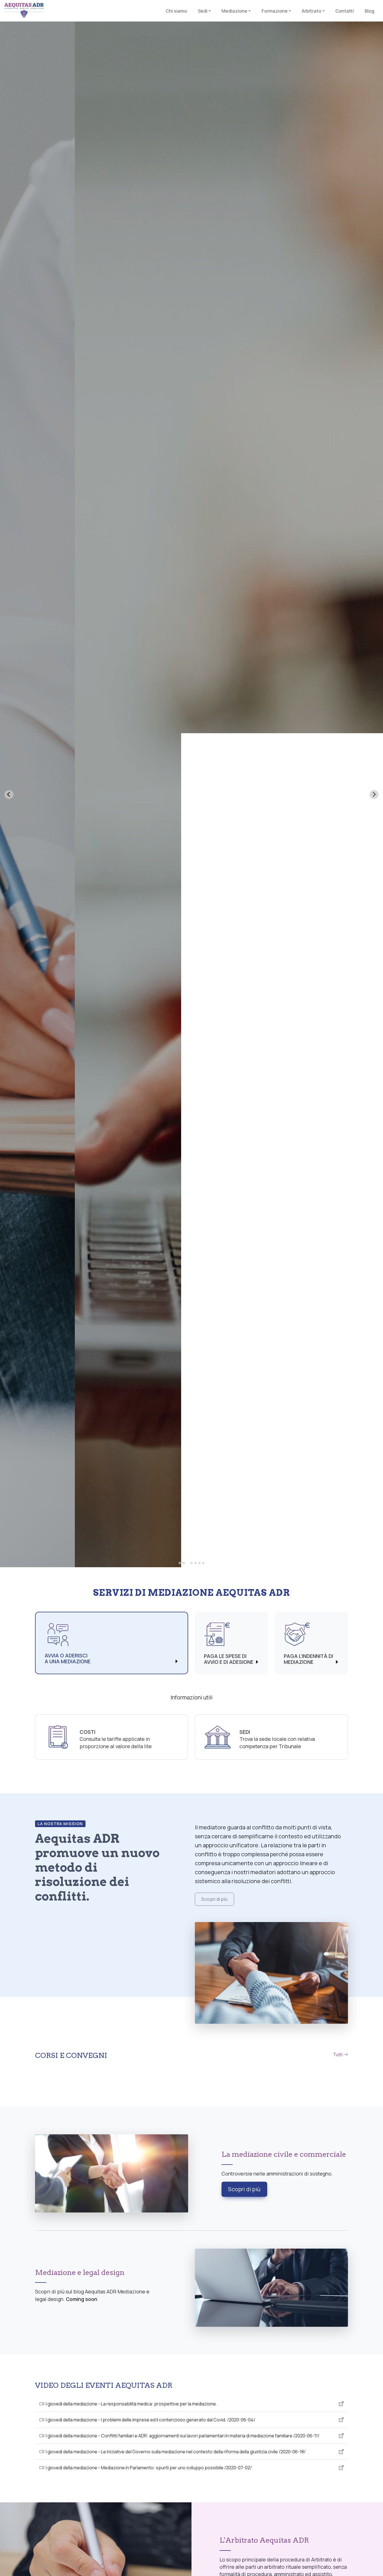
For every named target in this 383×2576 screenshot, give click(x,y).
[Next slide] (374, 795)
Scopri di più (214, 1899)
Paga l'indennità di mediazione (308, 1659)
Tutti (338, 2055)
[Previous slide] (9, 795)
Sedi (245, 1732)
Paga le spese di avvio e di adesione (229, 1659)
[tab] (180, 1563)
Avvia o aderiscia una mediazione (68, 1659)
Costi (87, 1732)
